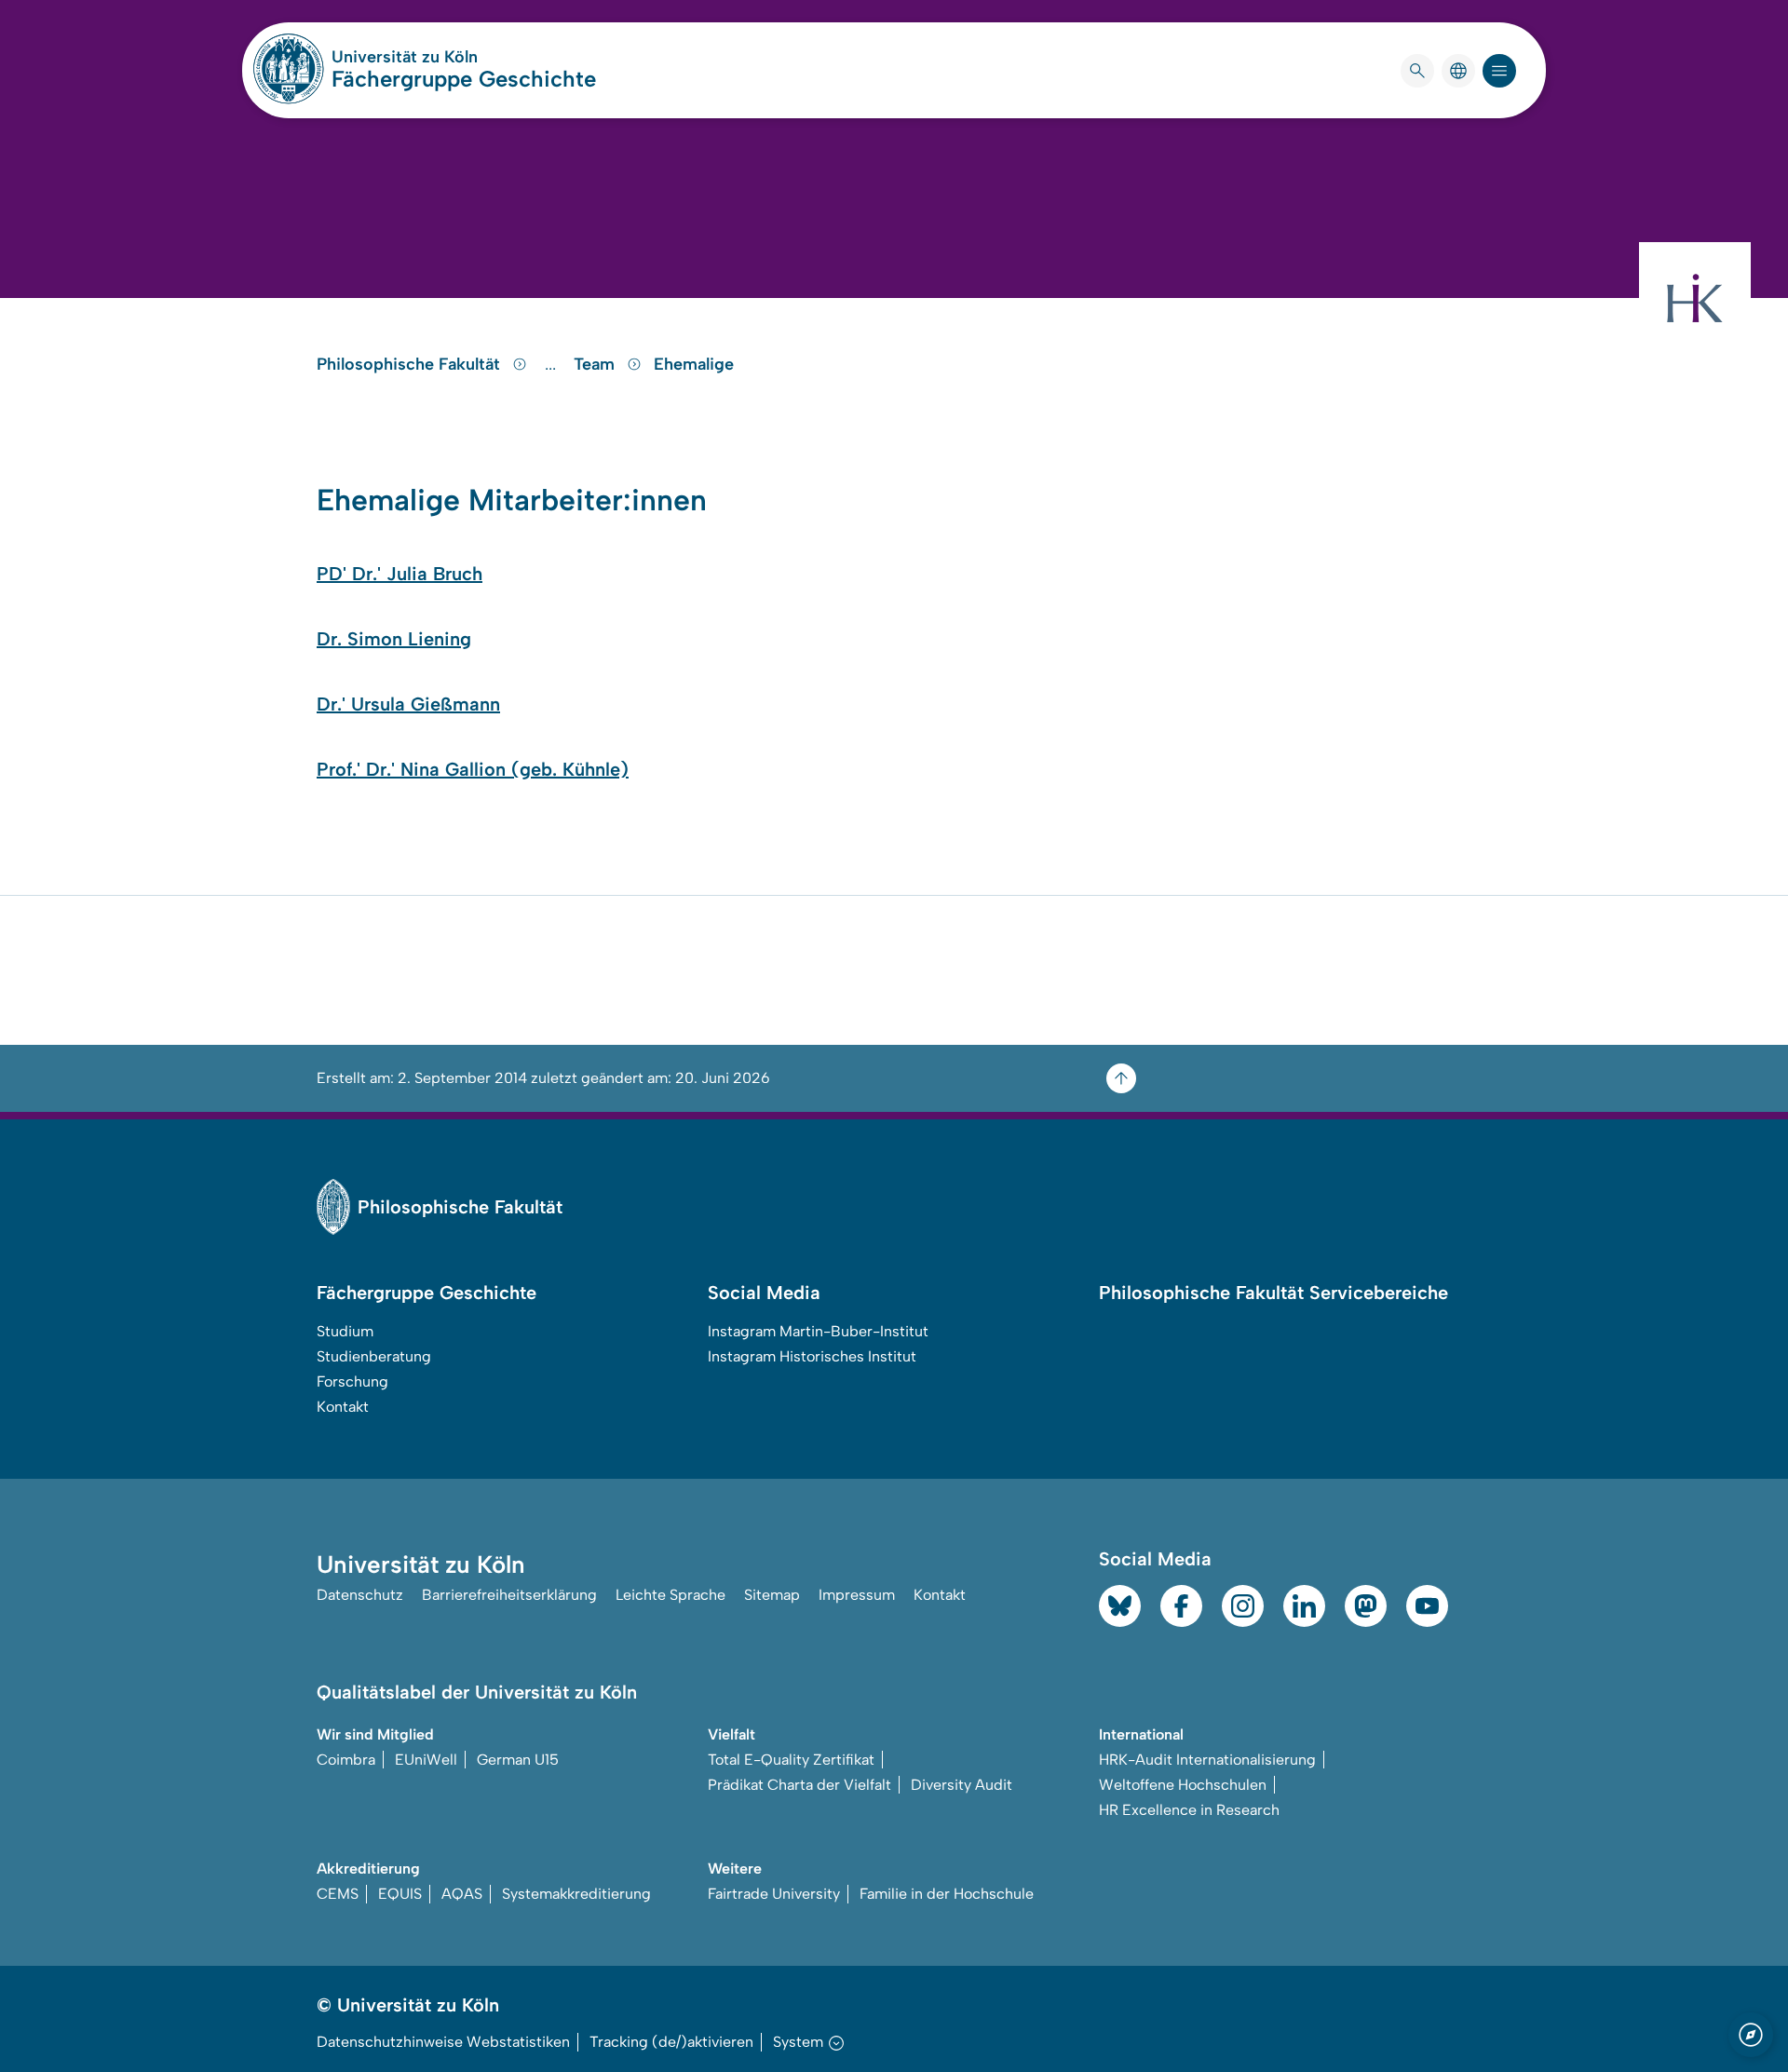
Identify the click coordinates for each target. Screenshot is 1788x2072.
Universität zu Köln (460, 57)
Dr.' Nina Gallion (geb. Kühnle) (494, 769)
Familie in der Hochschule (947, 1894)
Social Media (764, 1293)
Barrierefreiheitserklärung (509, 1595)
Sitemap (772, 1595)
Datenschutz (360, 1595)
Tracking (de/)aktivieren (671, 2042)
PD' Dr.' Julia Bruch (400, 574)
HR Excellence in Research (1189, 1810)
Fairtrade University (774, 1894)
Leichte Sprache (670, 1595)
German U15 (518, 1760)
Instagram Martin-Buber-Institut (818, 1331)
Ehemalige (694, 364)
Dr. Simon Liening (394, 639)
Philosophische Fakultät (411, 364)
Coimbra (346, 1760)
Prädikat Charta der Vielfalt (799, 1785)
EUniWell (426, 1760)
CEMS (338, 1894)
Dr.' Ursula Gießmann (408, 704)
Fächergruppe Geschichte (464, 79)
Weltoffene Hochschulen (1183, 1785)
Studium (345, 1331)
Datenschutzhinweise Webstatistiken (443, 2042)
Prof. (337, 769)
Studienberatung (374, 1356)
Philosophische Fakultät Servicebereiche (1273, 1293)
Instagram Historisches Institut (812, 1356)
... (553, 364)
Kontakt (343, 1407)
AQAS (462, 1894)
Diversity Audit (962, 1785)
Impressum (857, 1595)
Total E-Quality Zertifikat (791, 1760)
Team (596, 364)
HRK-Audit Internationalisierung (1207, 1760)
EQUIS (400, 1894)
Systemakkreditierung (576, 1894)
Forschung (352, 1381)
